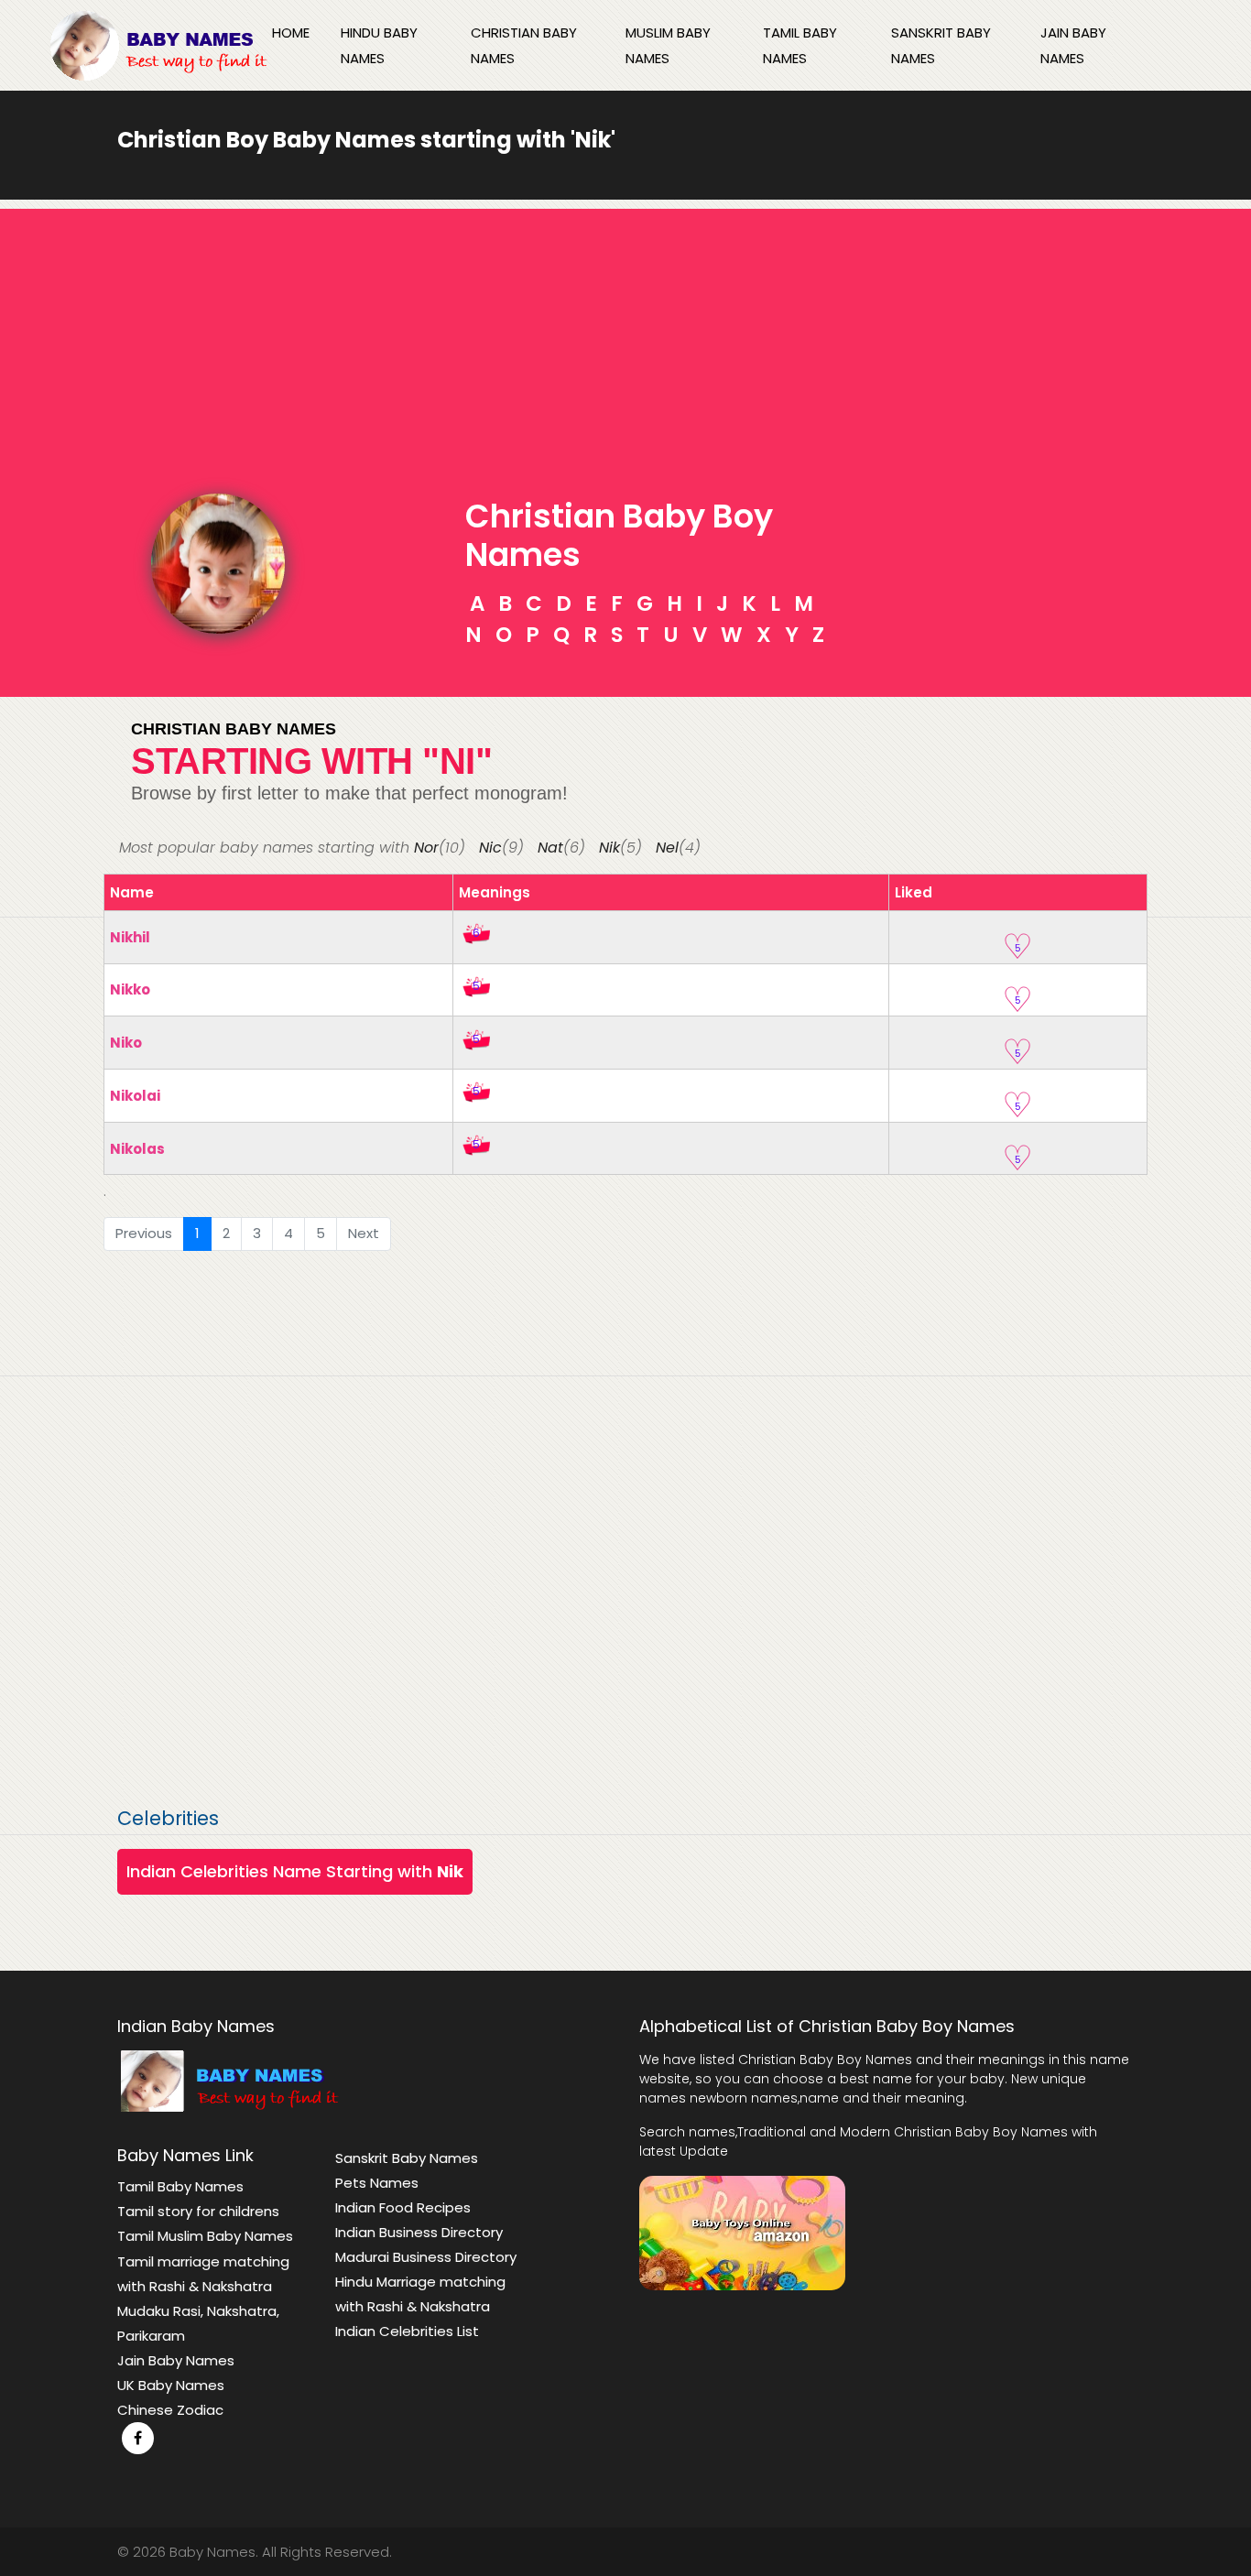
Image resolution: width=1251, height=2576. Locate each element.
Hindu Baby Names (379, 45)
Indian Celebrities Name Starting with (295, 1871)
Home (291, 33)
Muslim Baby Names (668, 45)
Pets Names (377, 2183)
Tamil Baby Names (800, 45)
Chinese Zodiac (170, 2410)
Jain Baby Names (1073, 45)
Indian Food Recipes (403, 2207)
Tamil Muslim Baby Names (205, 2236)
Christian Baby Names (524, 45)
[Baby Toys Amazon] (742, 2231)
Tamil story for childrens (198, 2211)
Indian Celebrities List (407, 2331)
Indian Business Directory (419, 2232)
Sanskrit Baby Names (941, 45)
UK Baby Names (171, 2385)
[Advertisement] (625, 337)
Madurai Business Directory (426, 2257)
